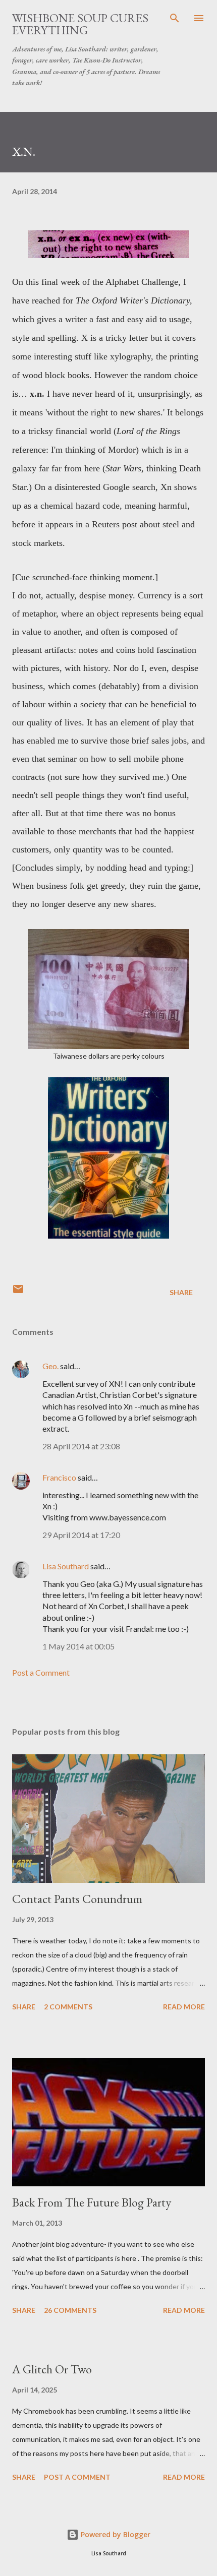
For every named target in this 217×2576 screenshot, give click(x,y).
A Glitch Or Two (52, 2369)
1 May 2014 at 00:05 (78, 1646)
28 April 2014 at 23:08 (81, 1446)
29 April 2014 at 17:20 (81, 1535)
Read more (184, 2007)
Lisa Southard (66, 1566)
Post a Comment (41, 1672)
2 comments (68, 2007)
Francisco (59, 1477)
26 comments (70, 2310)
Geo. (50, 1366)
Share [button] (181, 1292)
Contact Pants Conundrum (77, 1899)
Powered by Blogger (115, 2534)
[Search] (175, 18)
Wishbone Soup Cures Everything (80, 24)
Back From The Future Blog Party (92, 2202)
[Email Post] (18, 1292)
